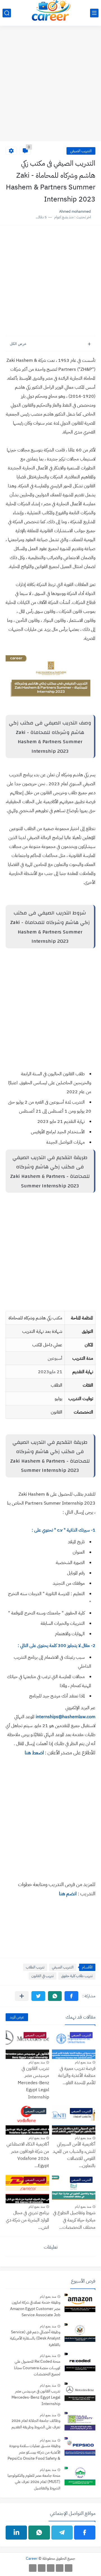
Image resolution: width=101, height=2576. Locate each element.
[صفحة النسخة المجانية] (60, 2568)
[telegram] (62, 2533)
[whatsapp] (39, 2533)
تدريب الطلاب (35, 1967)
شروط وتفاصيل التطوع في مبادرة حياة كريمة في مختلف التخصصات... (74, 2220)
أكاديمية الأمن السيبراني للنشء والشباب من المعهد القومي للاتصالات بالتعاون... (74, 2155)
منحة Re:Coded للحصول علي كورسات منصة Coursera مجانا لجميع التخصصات (37, 2368)
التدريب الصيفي (81, 151)
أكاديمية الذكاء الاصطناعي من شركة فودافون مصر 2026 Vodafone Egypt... (28, 2155)
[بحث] (7, 13)
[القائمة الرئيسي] (94, 13)
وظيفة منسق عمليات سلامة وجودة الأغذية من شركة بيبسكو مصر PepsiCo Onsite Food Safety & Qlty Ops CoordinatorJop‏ (34, 2453)
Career (32, 2558)
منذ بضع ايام (83, 2062)
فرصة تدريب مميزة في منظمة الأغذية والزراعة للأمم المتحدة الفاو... (77, 2076)
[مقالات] (33, 2568)
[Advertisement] (50, 87)
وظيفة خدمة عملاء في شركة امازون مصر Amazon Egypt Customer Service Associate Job (35, 2309)
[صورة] (80, 2304)
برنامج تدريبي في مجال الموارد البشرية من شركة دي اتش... (27, 2220)
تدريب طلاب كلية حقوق (77, 1976)
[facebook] (85, 2533)
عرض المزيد (17, 2017)
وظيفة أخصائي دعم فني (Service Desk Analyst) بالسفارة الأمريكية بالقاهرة (35, 2338)
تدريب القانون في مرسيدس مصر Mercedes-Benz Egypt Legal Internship (33, 2083)
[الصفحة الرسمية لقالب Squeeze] (69, 2568)
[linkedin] (16, 2533)
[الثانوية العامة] (51, 2568)
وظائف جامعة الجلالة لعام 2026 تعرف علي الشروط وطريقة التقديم (36, 2424)
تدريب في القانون (43, 1976)
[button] (71, 1996)
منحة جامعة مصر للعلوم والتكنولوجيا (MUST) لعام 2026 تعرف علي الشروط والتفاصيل (34, 2482)
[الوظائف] (42, 2568)
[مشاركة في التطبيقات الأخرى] (22, 1996)
